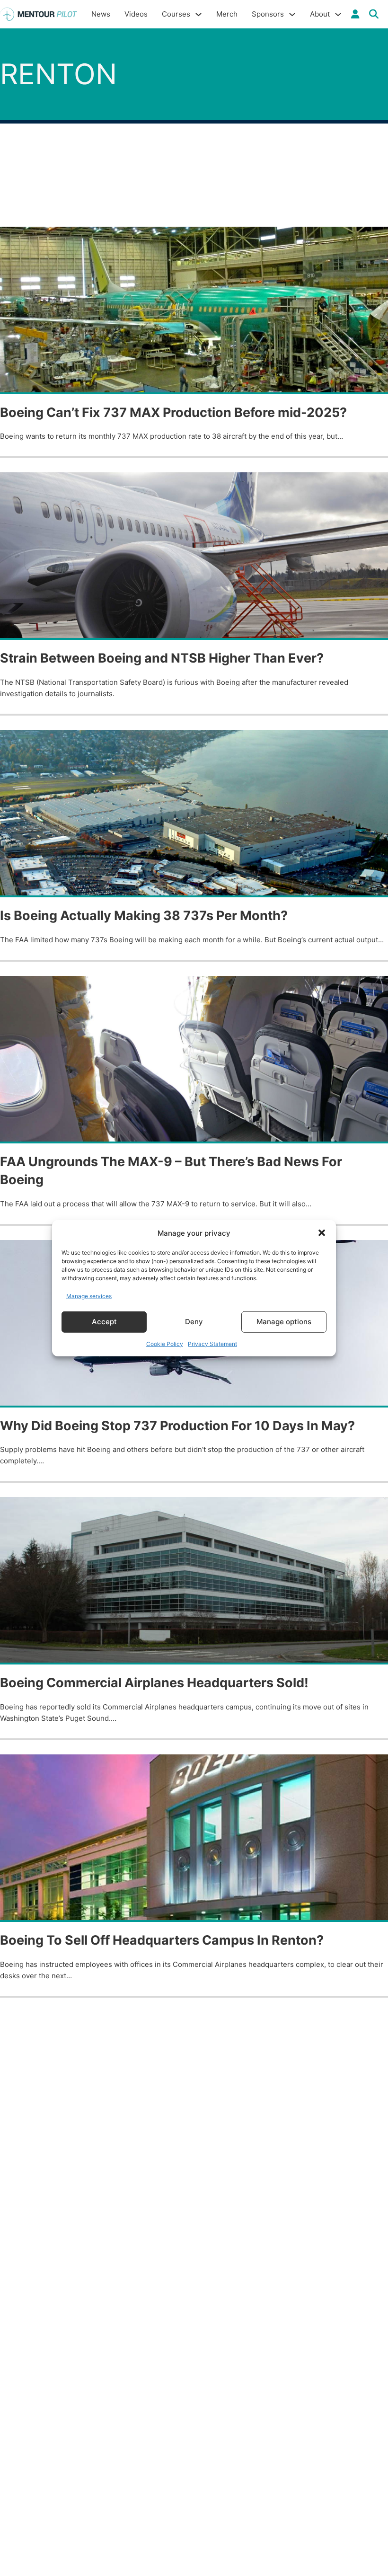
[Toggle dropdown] (355, 14)
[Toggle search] (374, 14)
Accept (104, 1322)
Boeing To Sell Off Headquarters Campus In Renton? (162, 1940)
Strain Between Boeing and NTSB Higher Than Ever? (162, 658)
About (320, 14)
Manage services (89, 1296)
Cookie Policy (165, 1343)
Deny (194, 1322)
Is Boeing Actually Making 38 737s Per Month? (144, 916)
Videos (136, 14)
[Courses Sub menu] (198, 14)
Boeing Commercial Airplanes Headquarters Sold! (154, 1683)
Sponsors (268, 14)
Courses (176, 14)
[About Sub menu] (338, 14)
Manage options (284, 1322)
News (101, 14)
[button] (322, 1233)
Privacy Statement (212, 1343)
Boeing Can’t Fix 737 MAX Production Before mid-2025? (173, 412)
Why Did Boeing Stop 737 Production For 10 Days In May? (177, 1426)
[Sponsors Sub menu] (292, 14)
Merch (227, 14)
